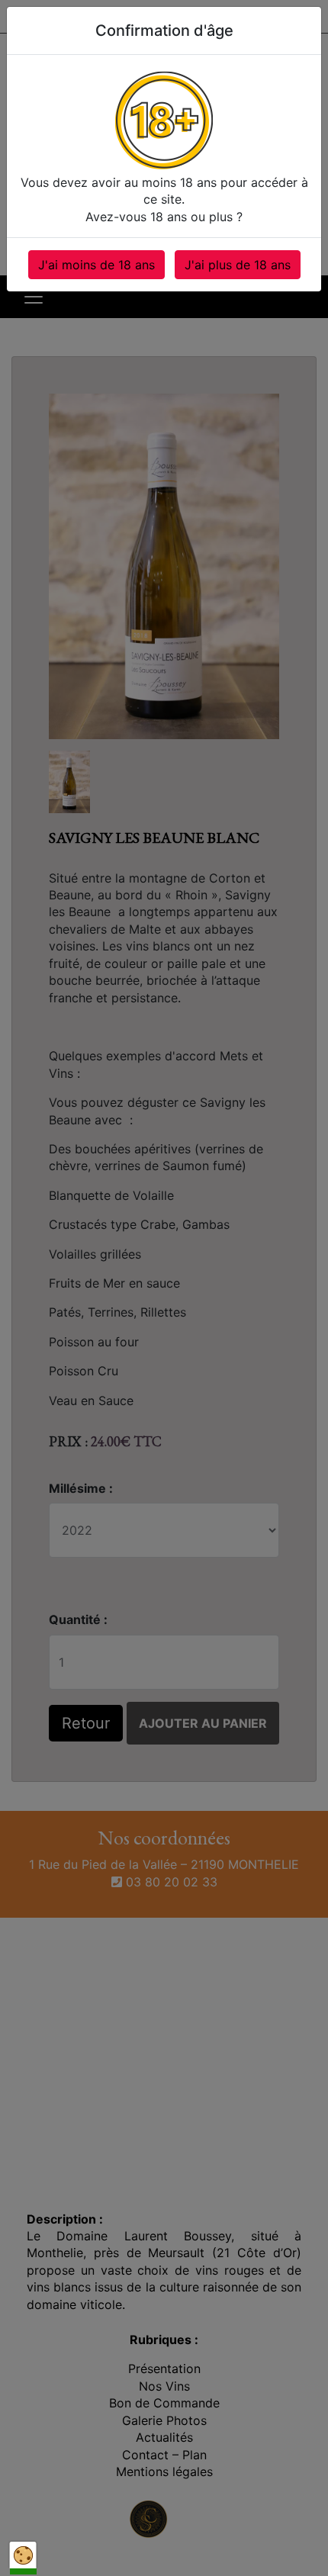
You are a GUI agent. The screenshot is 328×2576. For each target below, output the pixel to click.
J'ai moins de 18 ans (96, 265)
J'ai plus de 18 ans (238, 265)
